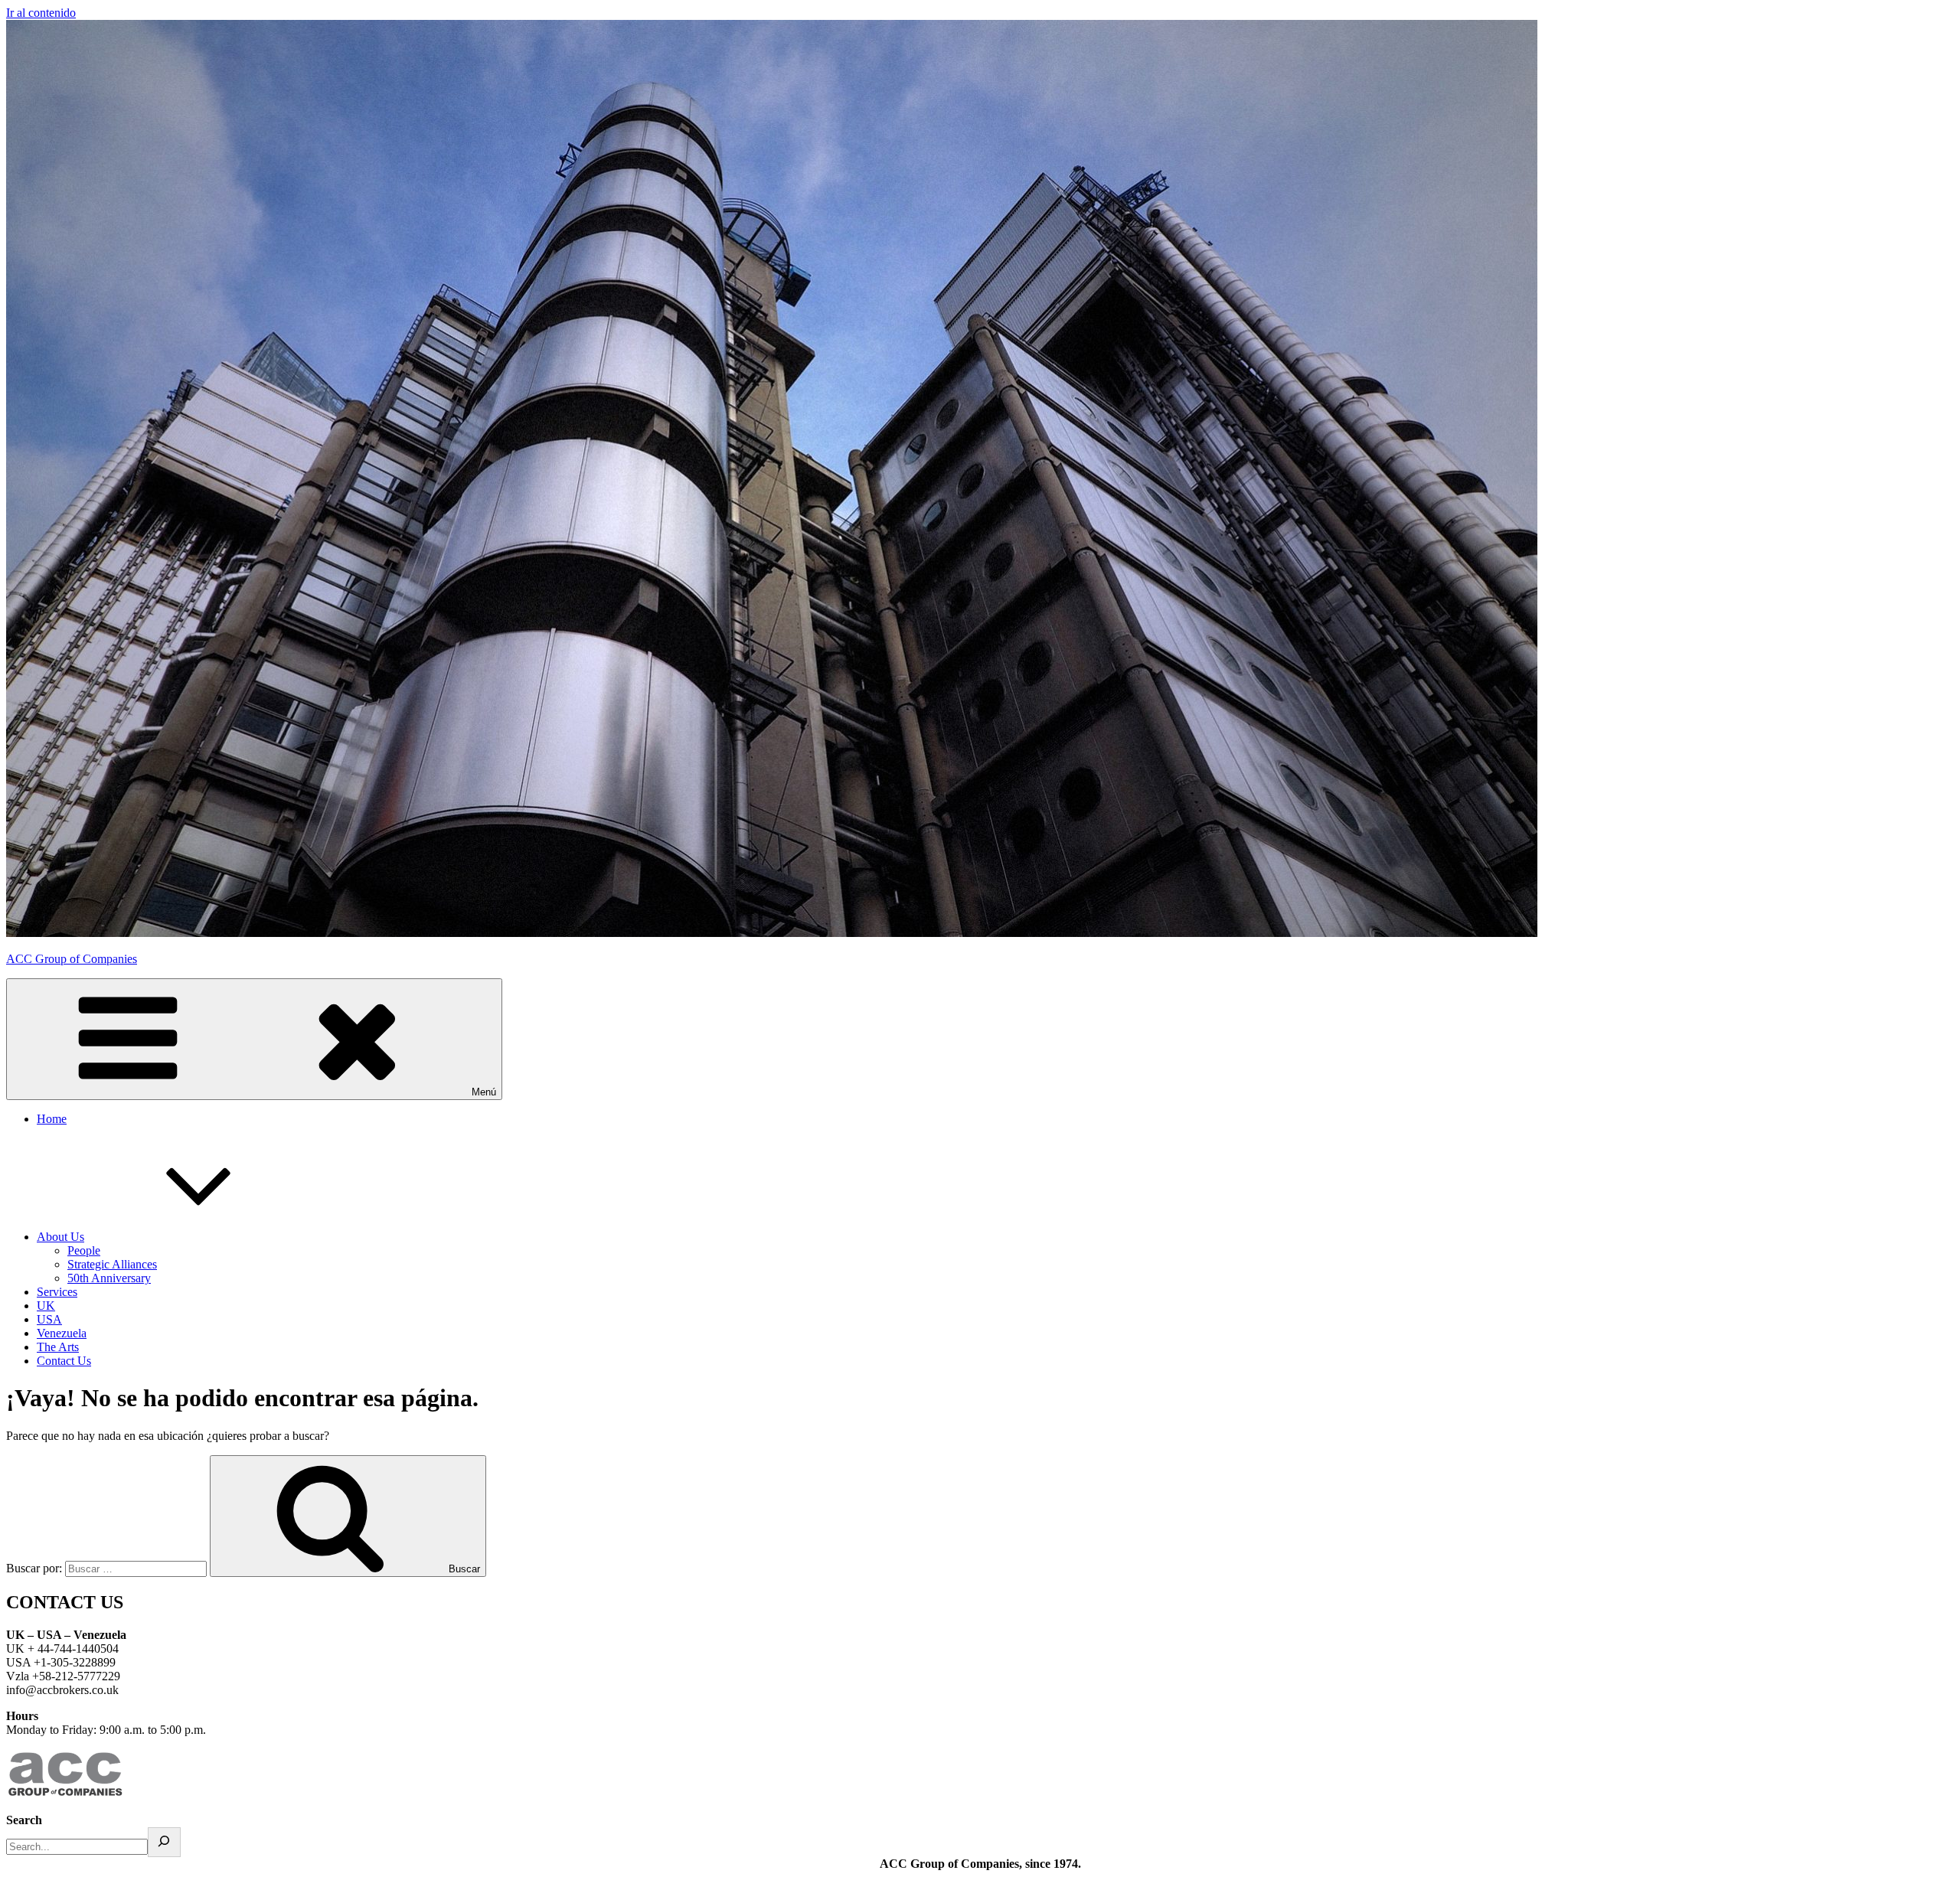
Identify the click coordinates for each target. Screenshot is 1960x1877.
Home (52, 1119)
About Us (60, 1237)
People (84, 1250)
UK (46, 1306)
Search (24, 1820)
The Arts (58, 1347)
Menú (484, 1092)
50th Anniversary (109, 1278)
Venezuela (62, 1333)
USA (49, 1319)
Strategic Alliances (112, 1264)
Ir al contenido (41, 13)
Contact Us (64, 1361)
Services (57, 1292)
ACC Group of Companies (72, 959)
